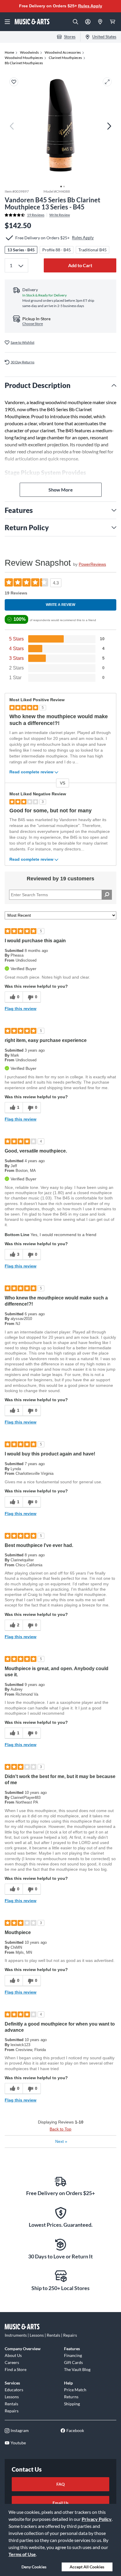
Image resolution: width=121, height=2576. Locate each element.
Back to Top (60, 2129)
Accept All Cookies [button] (87, 2567)
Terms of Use (22, 2554)
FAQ (60, 2484)
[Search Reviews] (107, 895)
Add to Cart (80, 265)
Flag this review (21, 1009)
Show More (61, 490)
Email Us (60, 2503)
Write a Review (60, 605)
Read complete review (31, 772)
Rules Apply (90, 6)
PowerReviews (92, 564)
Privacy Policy (97, 2519)
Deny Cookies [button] (34, 2567)
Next (61, 2141)
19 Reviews (36, 215)
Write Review (60, 215)
